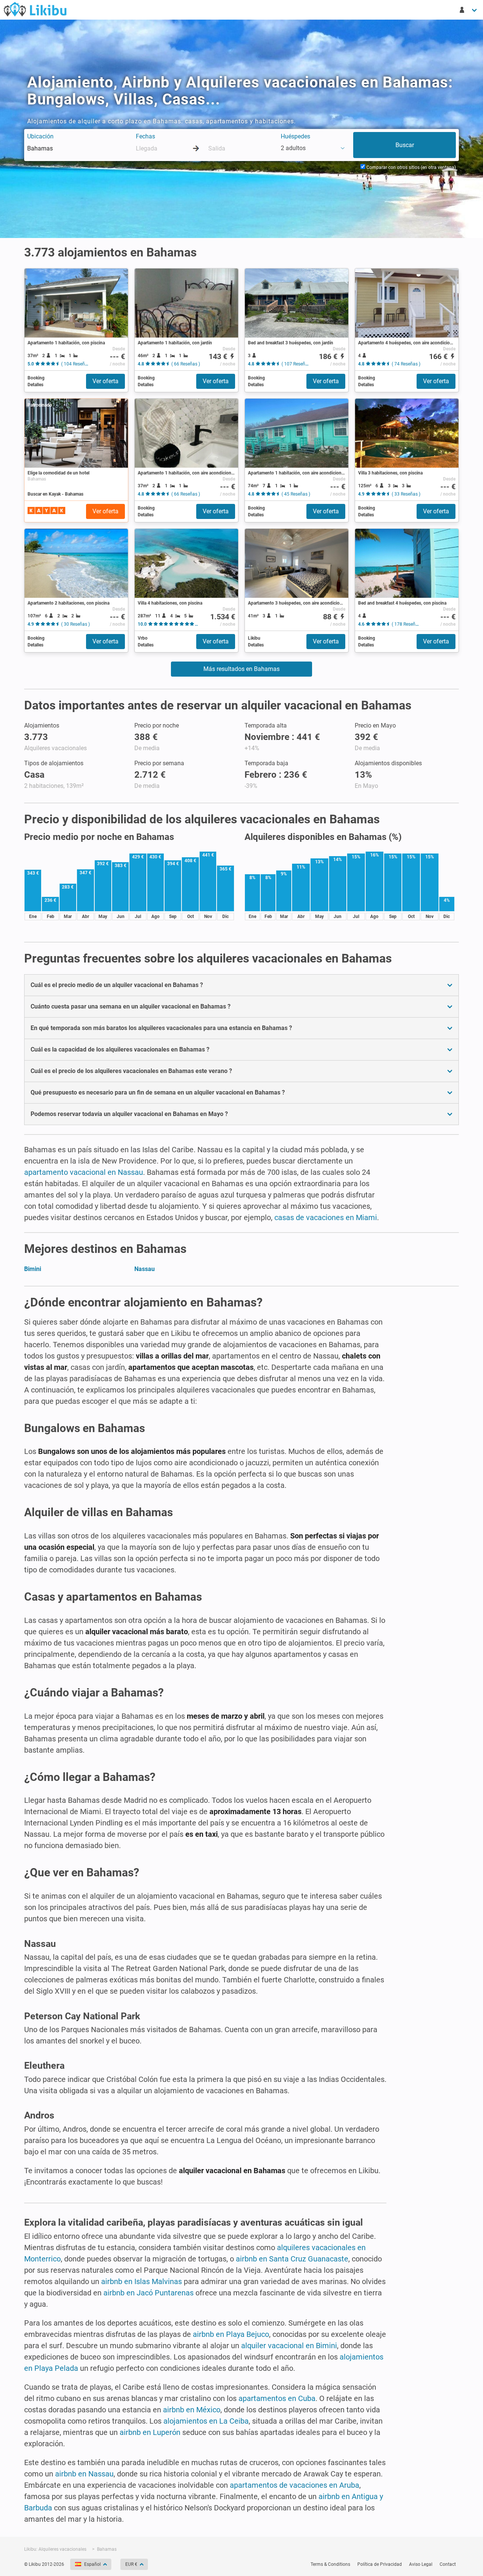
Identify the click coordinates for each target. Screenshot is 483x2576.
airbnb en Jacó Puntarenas (148, 2293)
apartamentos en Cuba (277, 2398)
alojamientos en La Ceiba (206, 2421)
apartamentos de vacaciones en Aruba (295, 2485)
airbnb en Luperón (150, 2432)
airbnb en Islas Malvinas (142, 2281)
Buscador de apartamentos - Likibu (35, 9)
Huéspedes (295, 136)
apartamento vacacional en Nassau (84, 1172)
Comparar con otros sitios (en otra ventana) (411, 167)
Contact (448, 2564)
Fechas (145, 136)
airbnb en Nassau (84, 2474)
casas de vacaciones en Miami (326, 1217)
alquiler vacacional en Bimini (289, 2346)
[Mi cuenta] (469, 10)
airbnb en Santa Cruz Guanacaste (292, 2259)
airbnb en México (192, 2410)
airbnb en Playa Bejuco (231, 2334)
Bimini (33, 1269)
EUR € (131, 2564)
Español (92, 2564)
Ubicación (40, 136)
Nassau (145, 1269)
